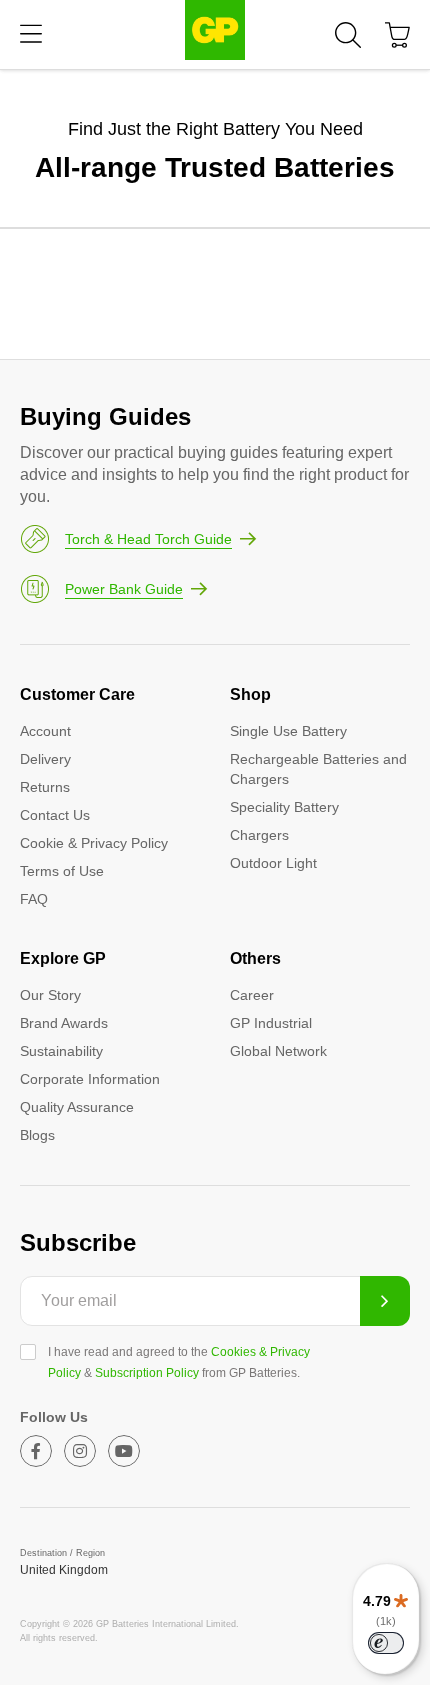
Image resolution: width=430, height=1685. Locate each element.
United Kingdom (64, 1570)
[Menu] (31, 34)
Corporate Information (90, 1079)
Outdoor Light (273, 863)
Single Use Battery (288, 731)
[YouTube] (124, 1451)
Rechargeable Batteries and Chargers (318, 769)
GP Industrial (271, 1023)
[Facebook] (36, 1451)
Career (252, 995)
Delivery (45, 759)
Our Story (50, 995)
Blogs (37, 1135)
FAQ (34, 899)
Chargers (259, 835)
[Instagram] (80, 1451)
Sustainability (61, 1051)
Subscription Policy (147, 1373)
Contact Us (55, 815)
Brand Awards (64, 1023)
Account (45, 731)
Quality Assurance (77, 1107)
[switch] (386, 1643)
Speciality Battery (284, 807)
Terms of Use (62, 871)
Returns (45, 787)
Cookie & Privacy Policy (94, 843)
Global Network (278, 1051)
